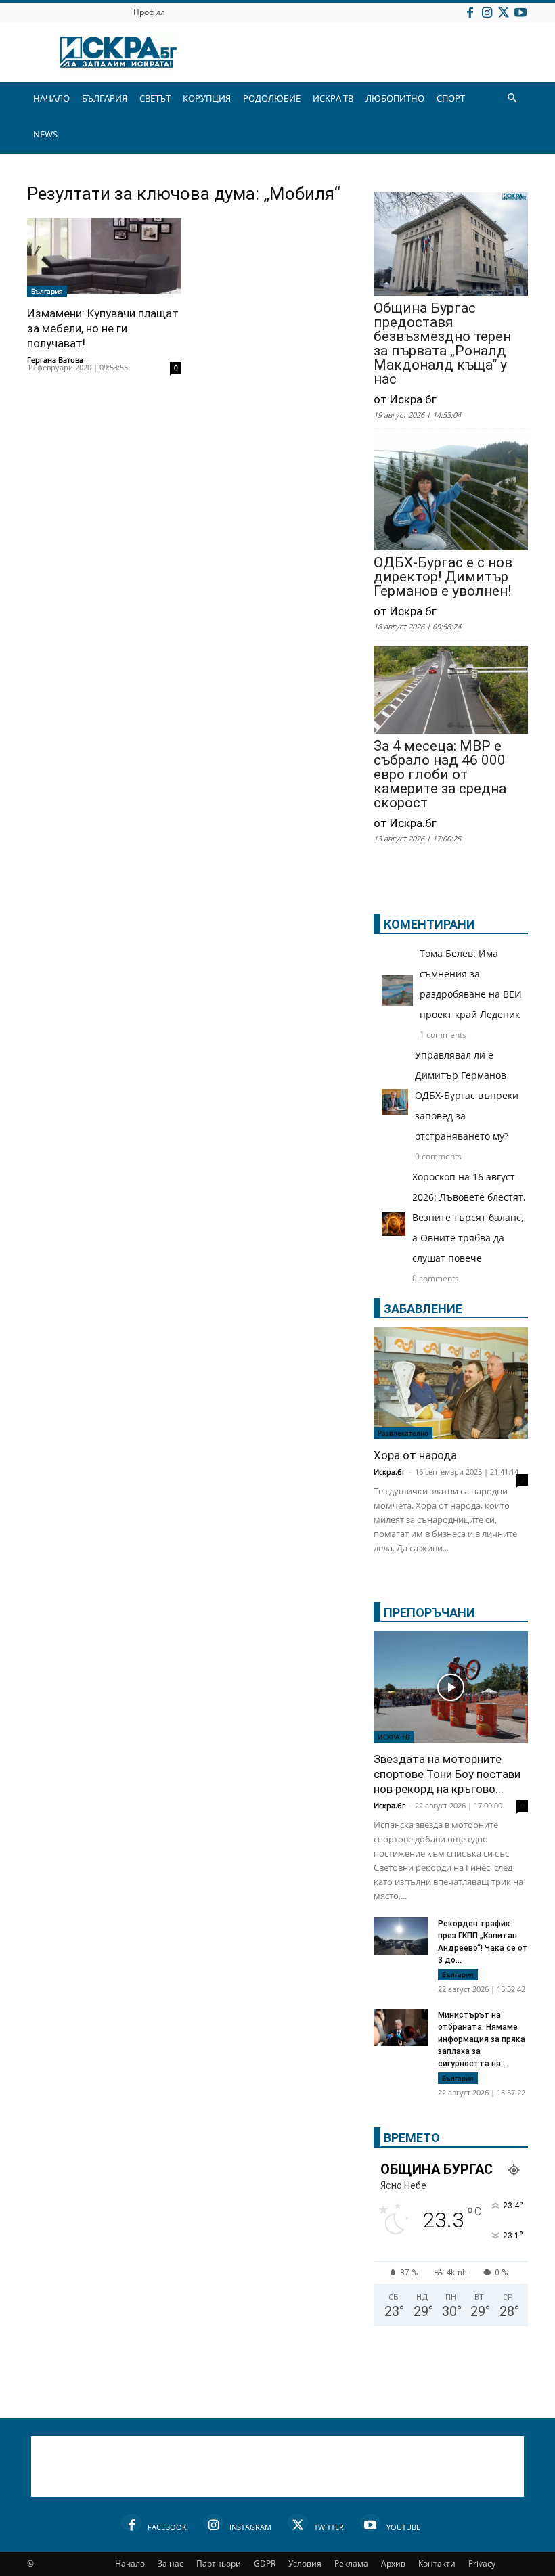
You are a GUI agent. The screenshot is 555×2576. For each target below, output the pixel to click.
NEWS (45, 134)
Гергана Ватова (55, 360)
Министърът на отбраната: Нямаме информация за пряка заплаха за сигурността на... (482, 2039)
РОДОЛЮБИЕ (272, 98)
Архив (393, 2563)
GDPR (265, 2563)
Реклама (351, 2563)
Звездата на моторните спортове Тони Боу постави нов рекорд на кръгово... (447, 1774)
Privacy (482, 2563)
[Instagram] (487, 12)
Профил (149, 12)
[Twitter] (504, 12)
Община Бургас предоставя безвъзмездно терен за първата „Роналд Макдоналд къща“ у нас (442, 344)
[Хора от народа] (451, 1383)
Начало (130, 2563)
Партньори (219, 2563)
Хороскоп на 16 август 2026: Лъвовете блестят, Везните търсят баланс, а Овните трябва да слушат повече (469, 1217)
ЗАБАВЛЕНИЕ (423, 1309)
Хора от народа (415, 1455)
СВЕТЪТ (155, 98)
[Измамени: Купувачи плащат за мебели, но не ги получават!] (104, 258)
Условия (305, 2563)
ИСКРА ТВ (333, 98)
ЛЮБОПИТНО (395, 98)
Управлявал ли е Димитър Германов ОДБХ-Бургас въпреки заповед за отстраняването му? (467, 1095)
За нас (171, 2563)
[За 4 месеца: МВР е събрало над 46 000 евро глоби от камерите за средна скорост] (451, 691)
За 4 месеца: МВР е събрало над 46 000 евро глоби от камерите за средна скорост (440, 775)
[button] (512, 98)
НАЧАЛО (51, 98)
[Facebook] (470, 12)
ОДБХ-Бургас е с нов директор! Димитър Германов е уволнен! (443, 577)
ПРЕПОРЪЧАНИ (429, 1613)
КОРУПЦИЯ (207, 98)
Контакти (437, 2563)
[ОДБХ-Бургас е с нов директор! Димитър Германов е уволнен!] (451, 494)
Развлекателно (403, 1433)
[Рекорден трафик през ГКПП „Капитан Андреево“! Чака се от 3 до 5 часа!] (401, 1938)
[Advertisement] (277, 2466)
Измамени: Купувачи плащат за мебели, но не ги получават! (103, 328)
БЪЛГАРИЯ (105, 98)
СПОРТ (451, 98)
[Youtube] (520, 12)
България (47, 291)
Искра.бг (390, 1472)
